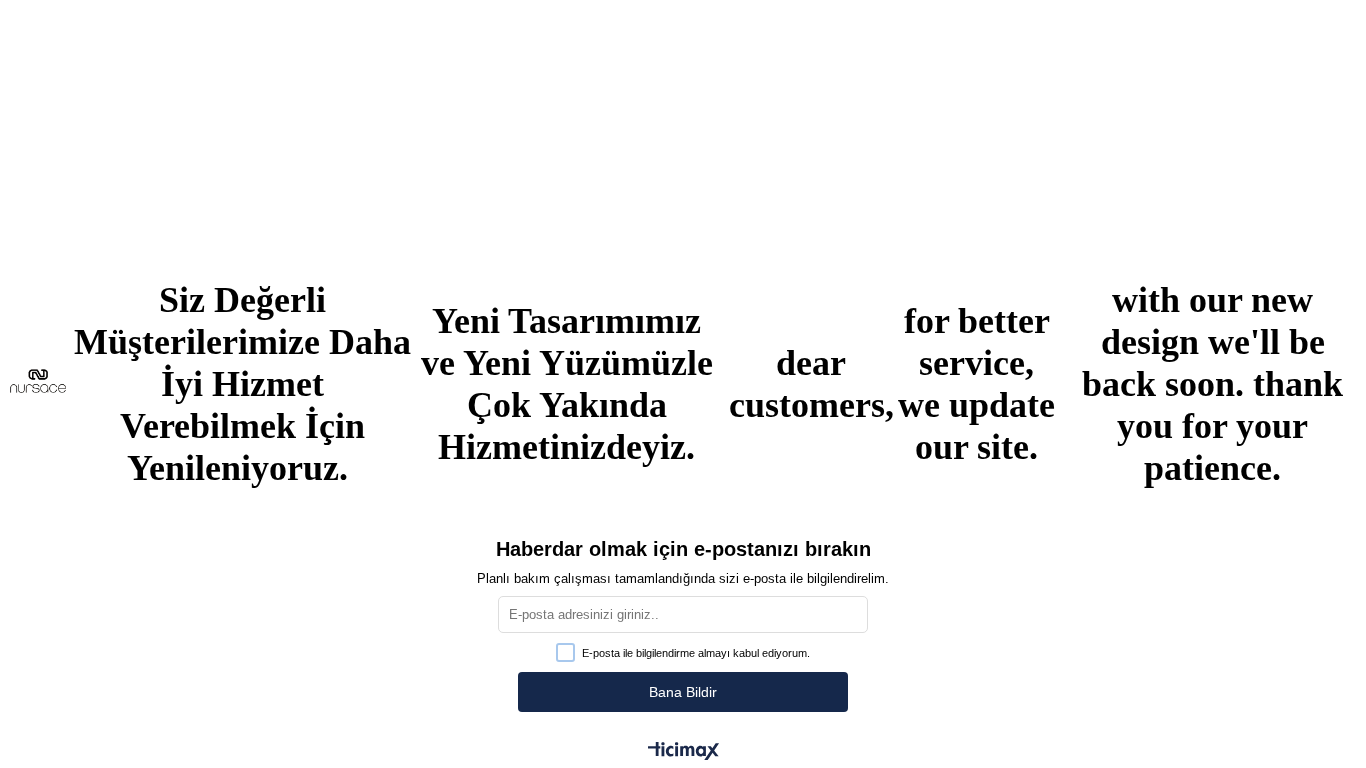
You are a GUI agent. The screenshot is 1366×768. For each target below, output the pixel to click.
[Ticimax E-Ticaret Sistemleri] (683, 752)
